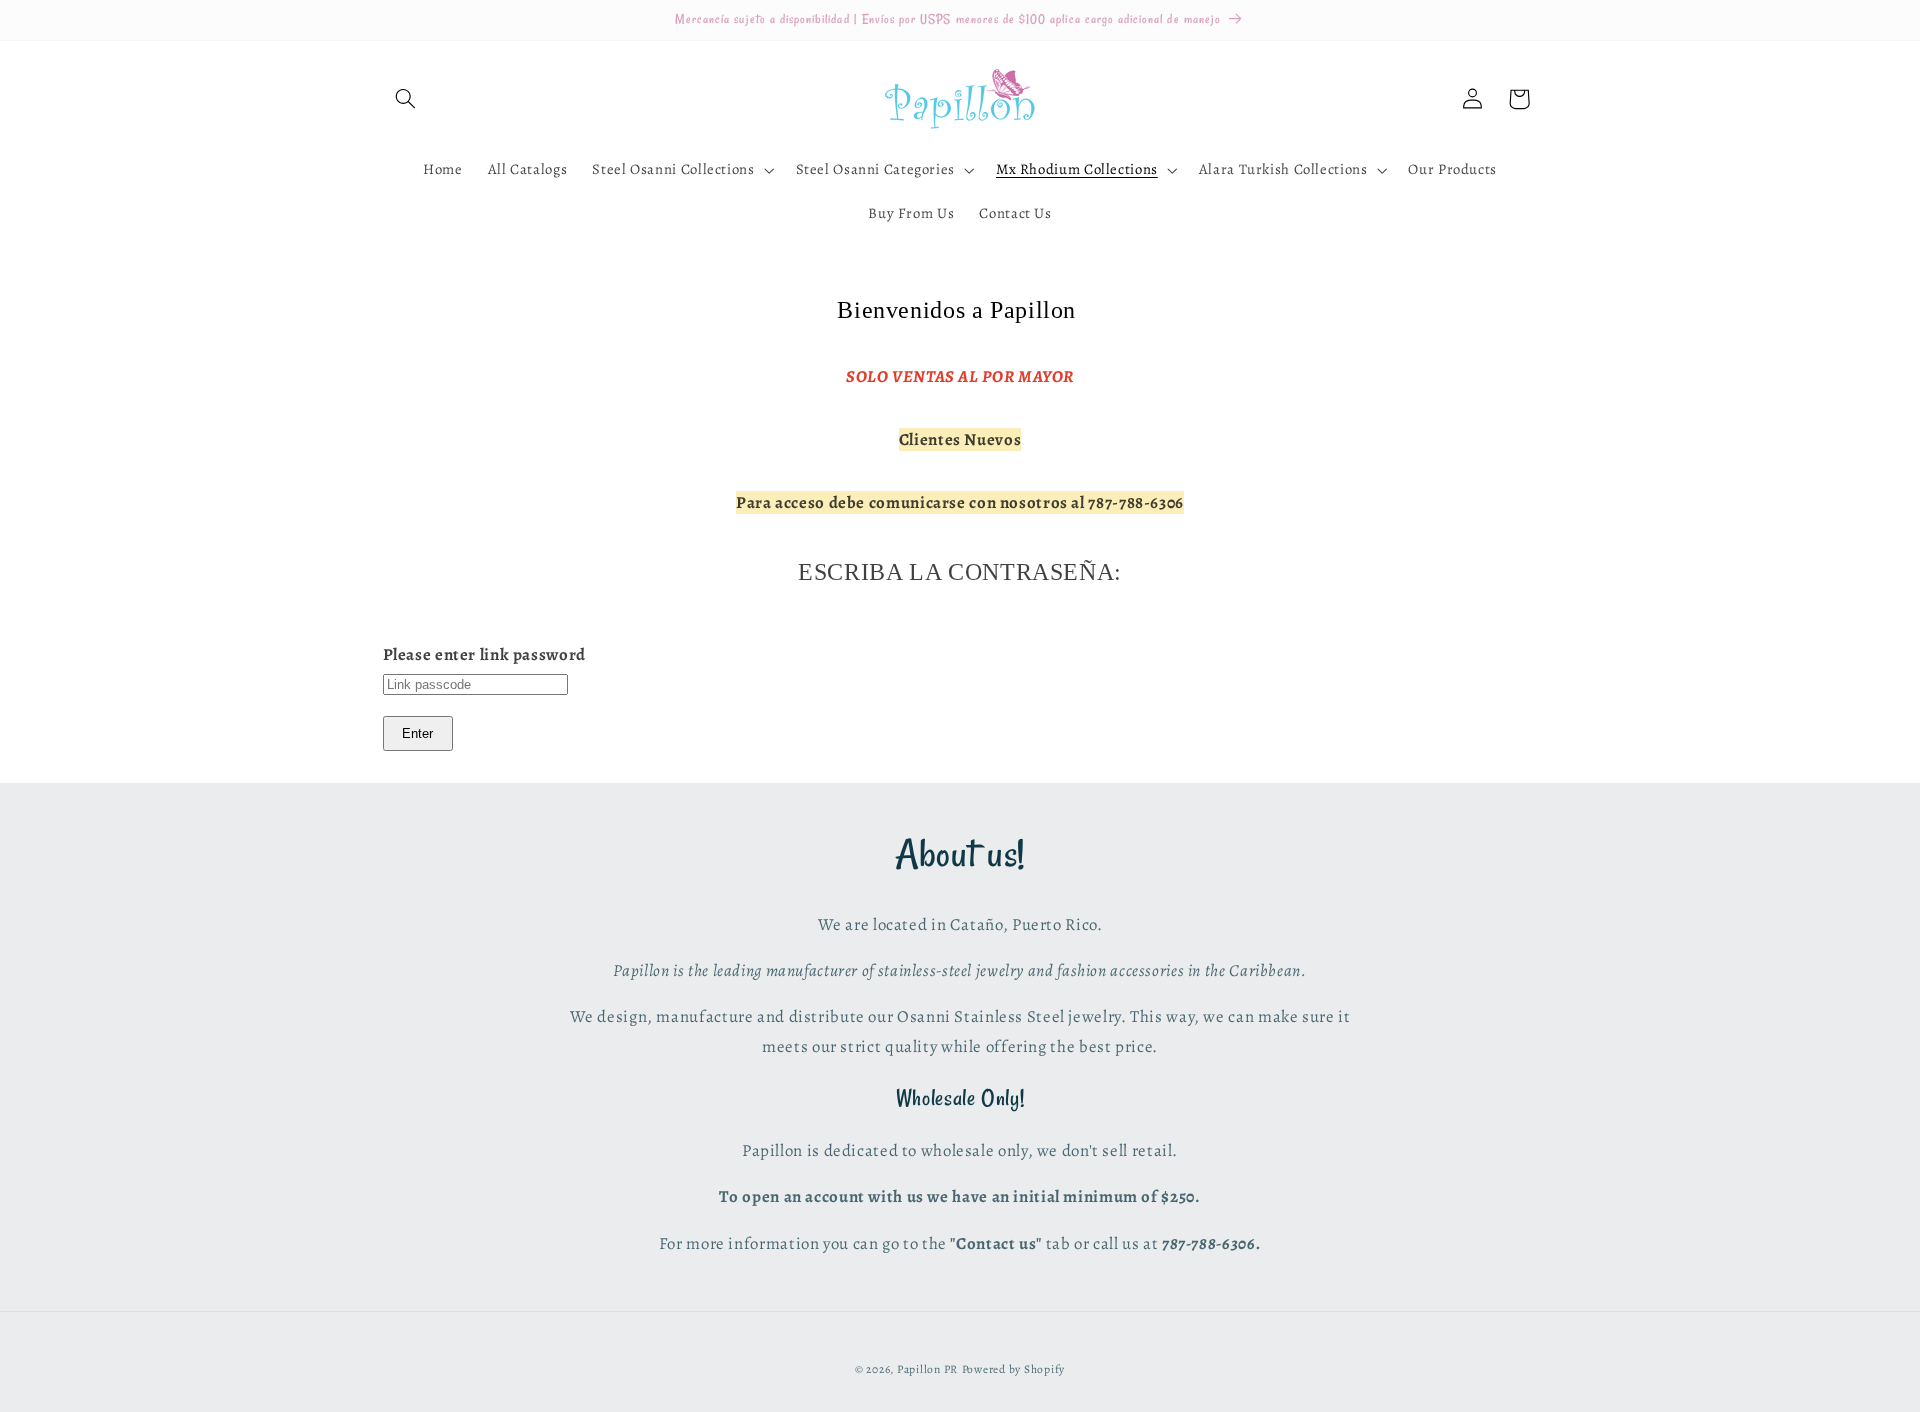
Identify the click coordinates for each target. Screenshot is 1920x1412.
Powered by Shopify (1013, 1369)
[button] (406, 99)
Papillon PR (927, 1369)
